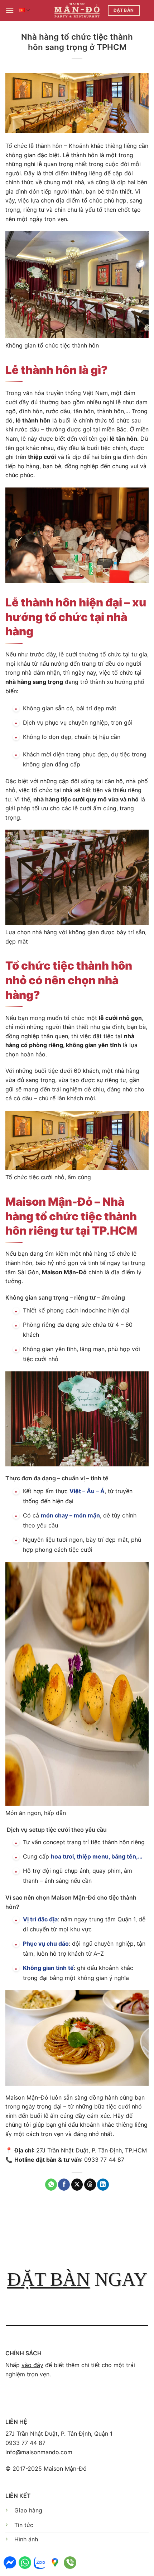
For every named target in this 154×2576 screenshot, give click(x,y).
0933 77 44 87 (25, 2443)
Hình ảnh (26, 2539)
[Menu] (10, 10)
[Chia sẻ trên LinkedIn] (103, 2185)
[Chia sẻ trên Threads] (90, 2185)
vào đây (32, 2365)
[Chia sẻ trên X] (77, 2185)
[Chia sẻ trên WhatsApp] (51, 2185)
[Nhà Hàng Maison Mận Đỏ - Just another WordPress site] (77, 10)
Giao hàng (28, 2510)
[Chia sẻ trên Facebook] (64, 2185)
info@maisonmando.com (39, 2452)
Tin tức (24, 2525)
